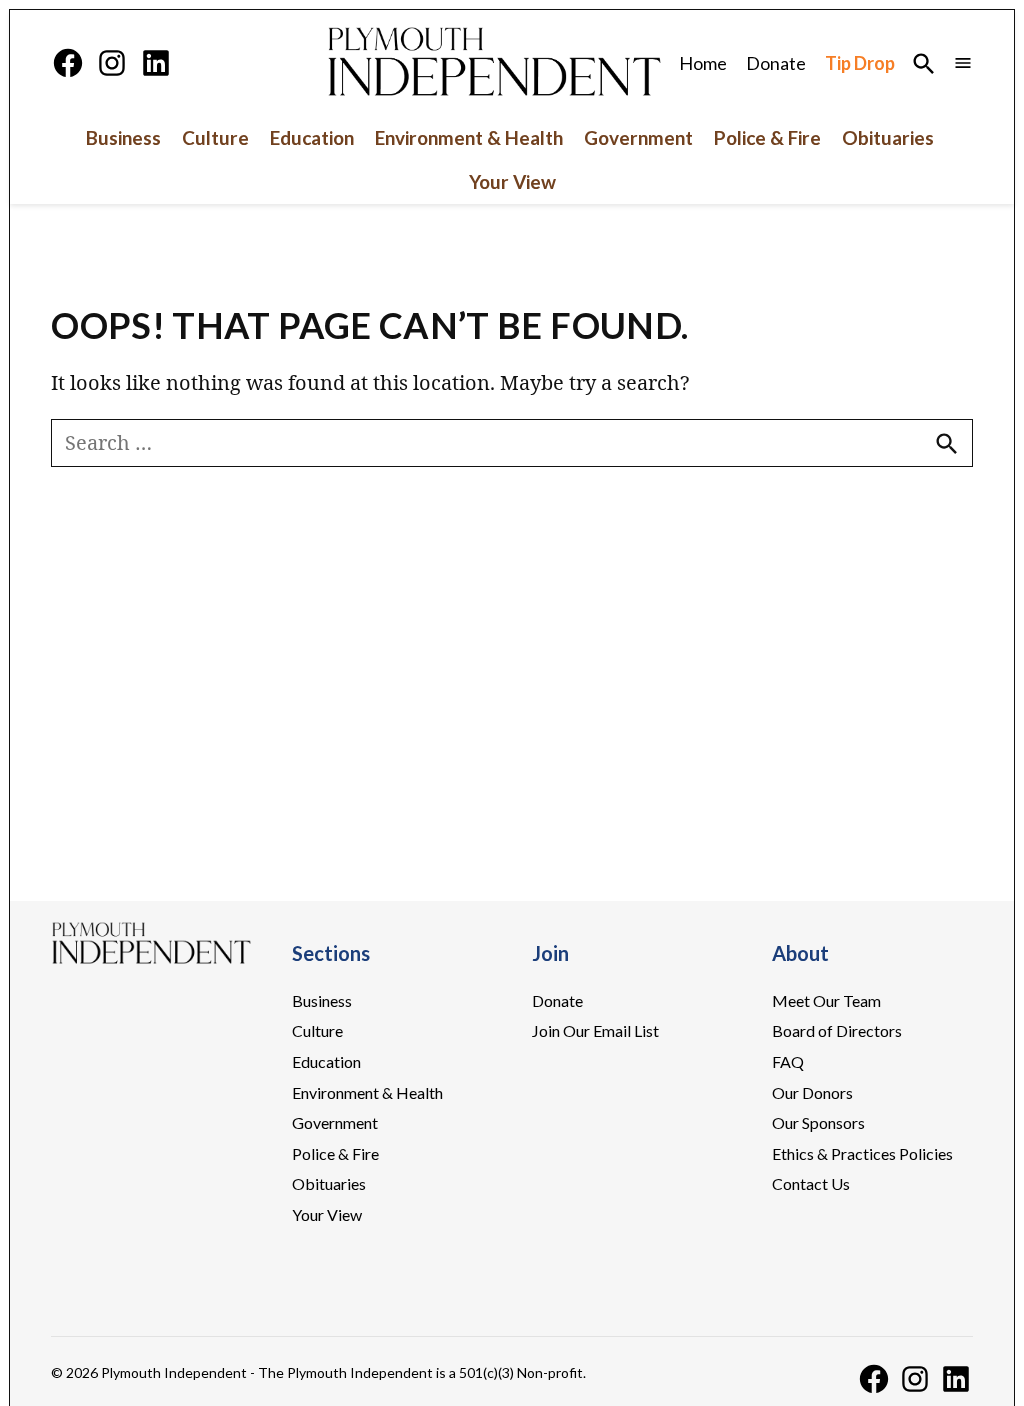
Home (703, 63)
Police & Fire (767, 137)
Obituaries (888, 137)
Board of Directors (837, 1030)
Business (123, 137)
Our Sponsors (818, 1122)
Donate (776, 63)
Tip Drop (860, 63)
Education (312, 137)
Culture (215, 137)
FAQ (788, 1061)
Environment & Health (469, 137)
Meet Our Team (826, 1000)
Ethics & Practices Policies (862, 1153)
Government (638, 137)
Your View (512, 181)
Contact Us (811, 1183)
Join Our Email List (595, 1030)
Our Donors (812, 1092)
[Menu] (963, 63)
